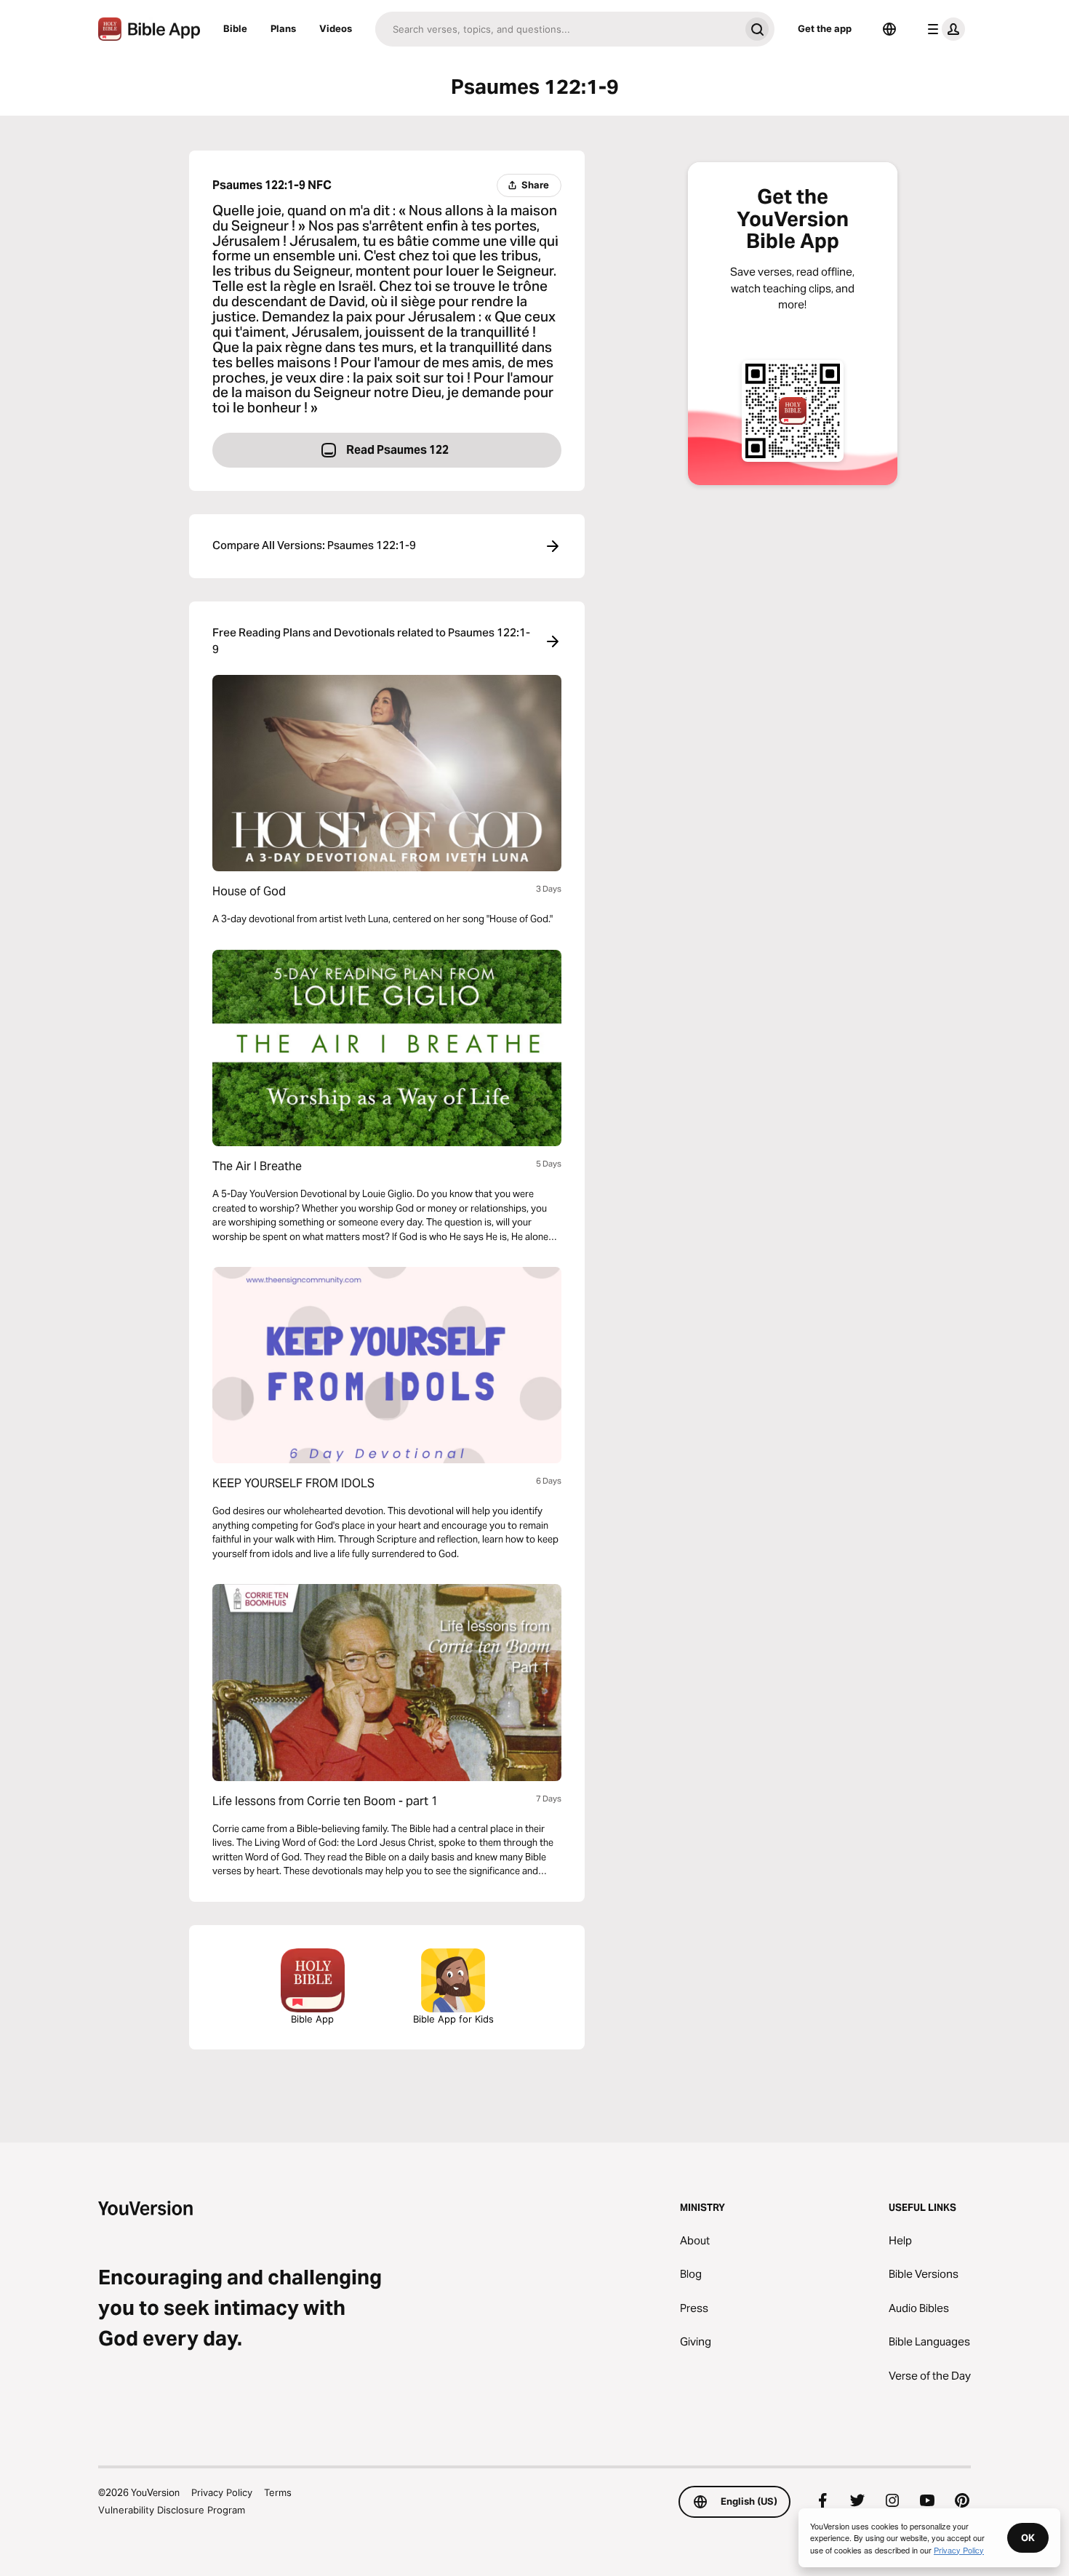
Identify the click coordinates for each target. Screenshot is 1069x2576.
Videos (336, 28)
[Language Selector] (889, 29)
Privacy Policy (222, 2492)
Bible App (312, 2019)
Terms (278, 2492)
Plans (283, 28)
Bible (235, 28)
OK (1028, 2537)
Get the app (825, 28)
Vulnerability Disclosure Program (172, 2510)
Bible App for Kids (453, 2019)
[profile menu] (943, 29)
